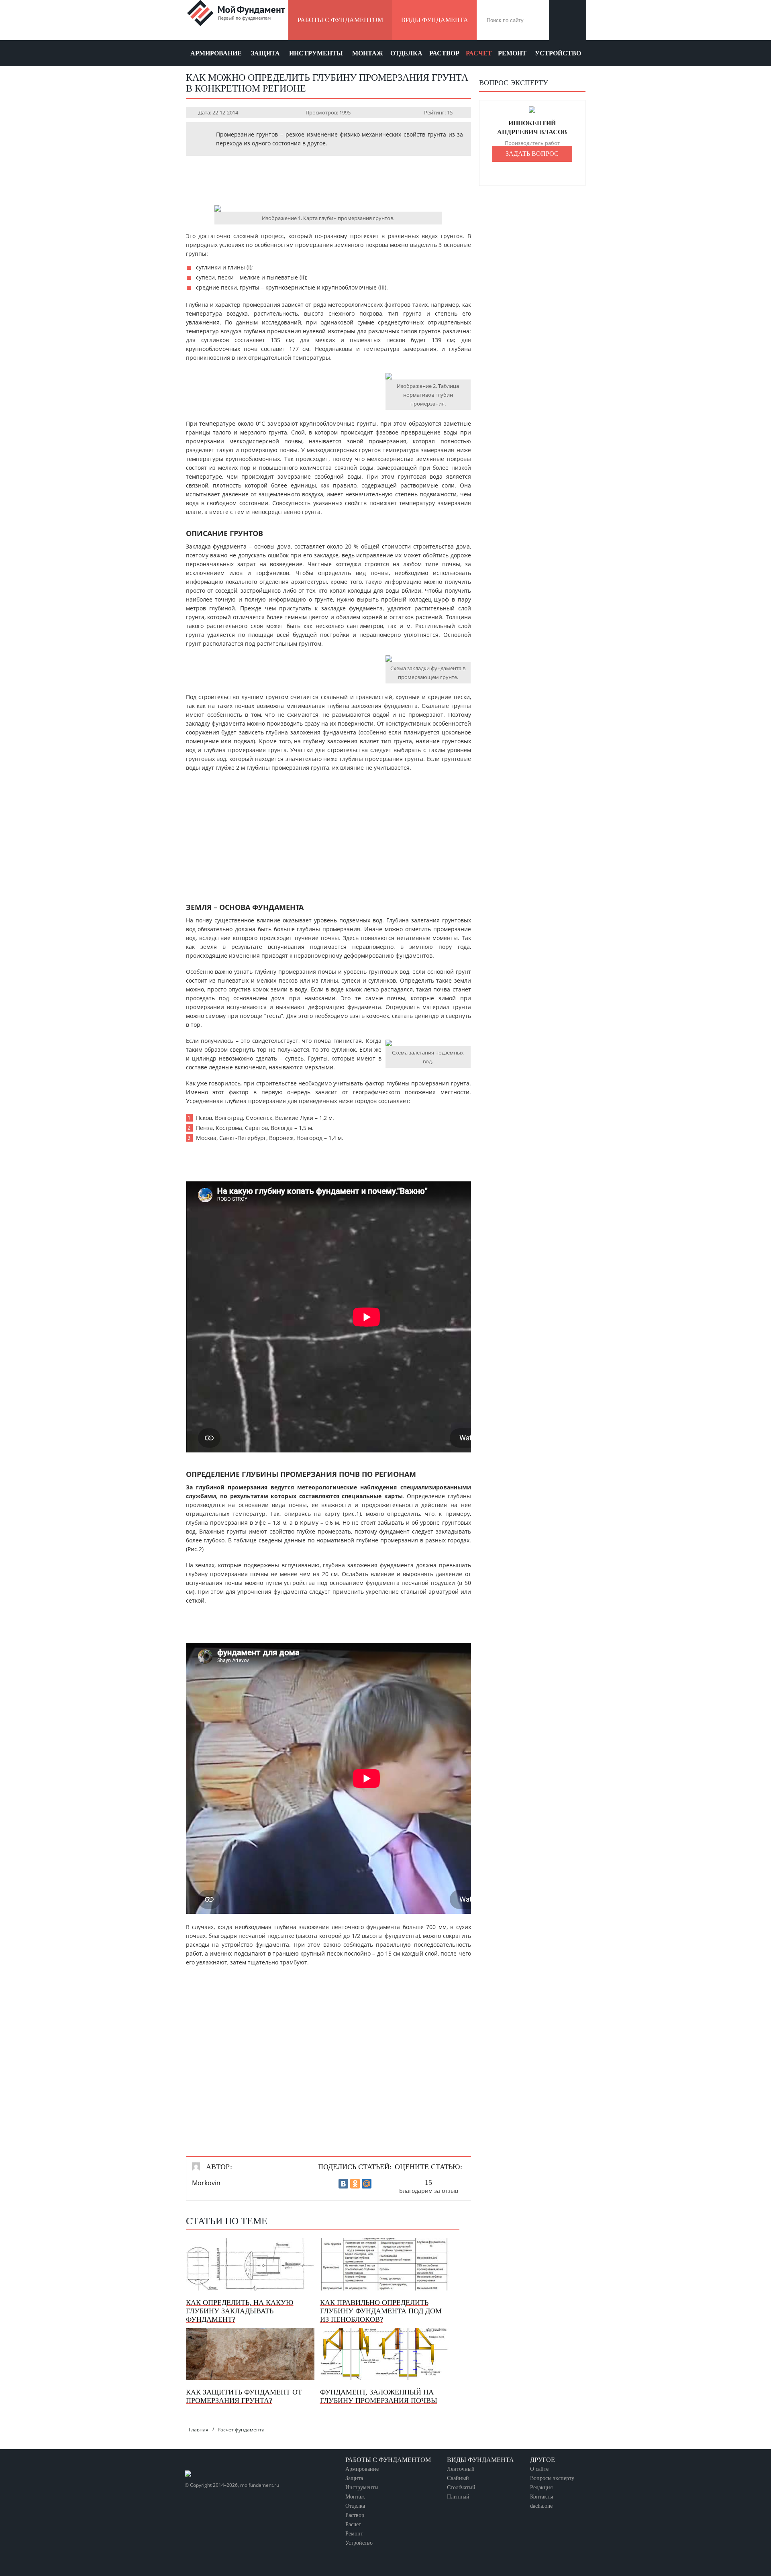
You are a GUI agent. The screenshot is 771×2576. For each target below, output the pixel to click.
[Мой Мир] (367, 2184)
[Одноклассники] (355, 2184)
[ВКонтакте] (343, 2184)
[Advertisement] (328, 180)
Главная (199, 2430)
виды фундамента (435, 20)
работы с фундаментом (340, 20)
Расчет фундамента (241, 2430)
